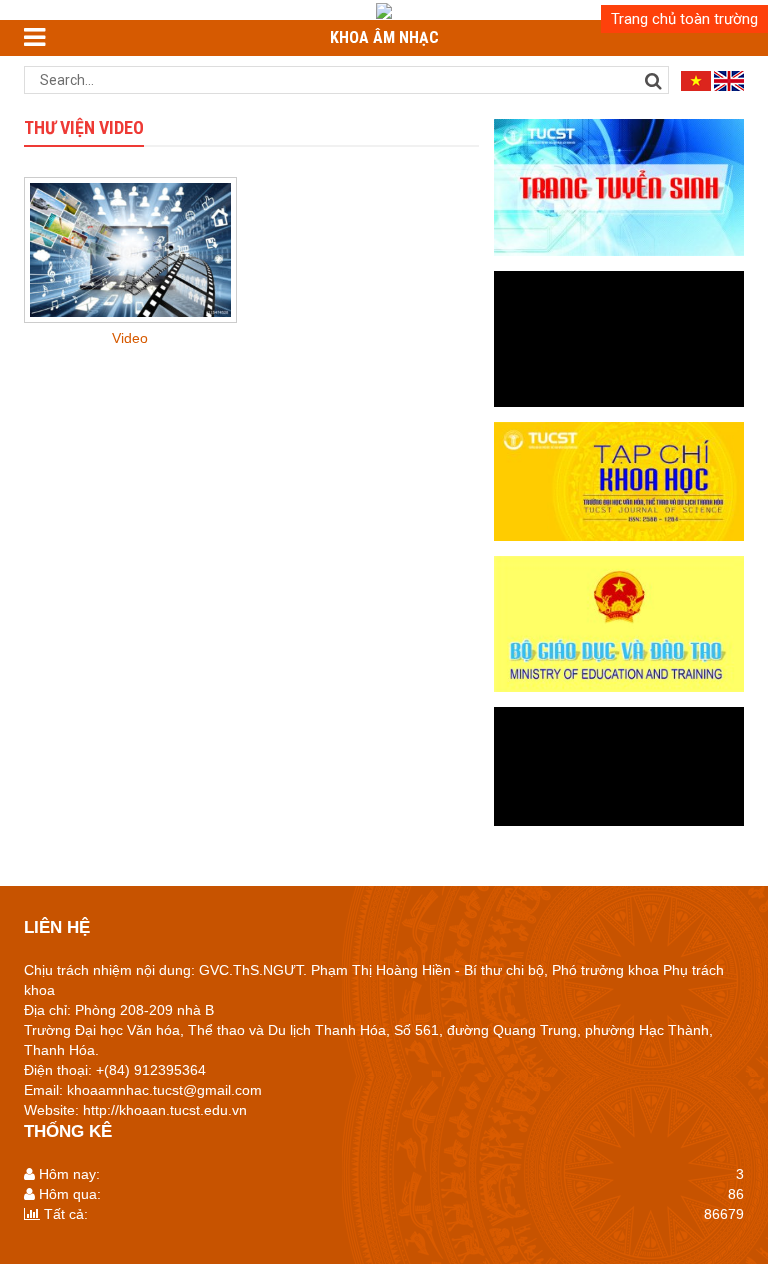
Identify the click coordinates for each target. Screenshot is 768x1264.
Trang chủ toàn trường (684, 19)
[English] (729, 80)
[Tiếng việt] (696, 80)
